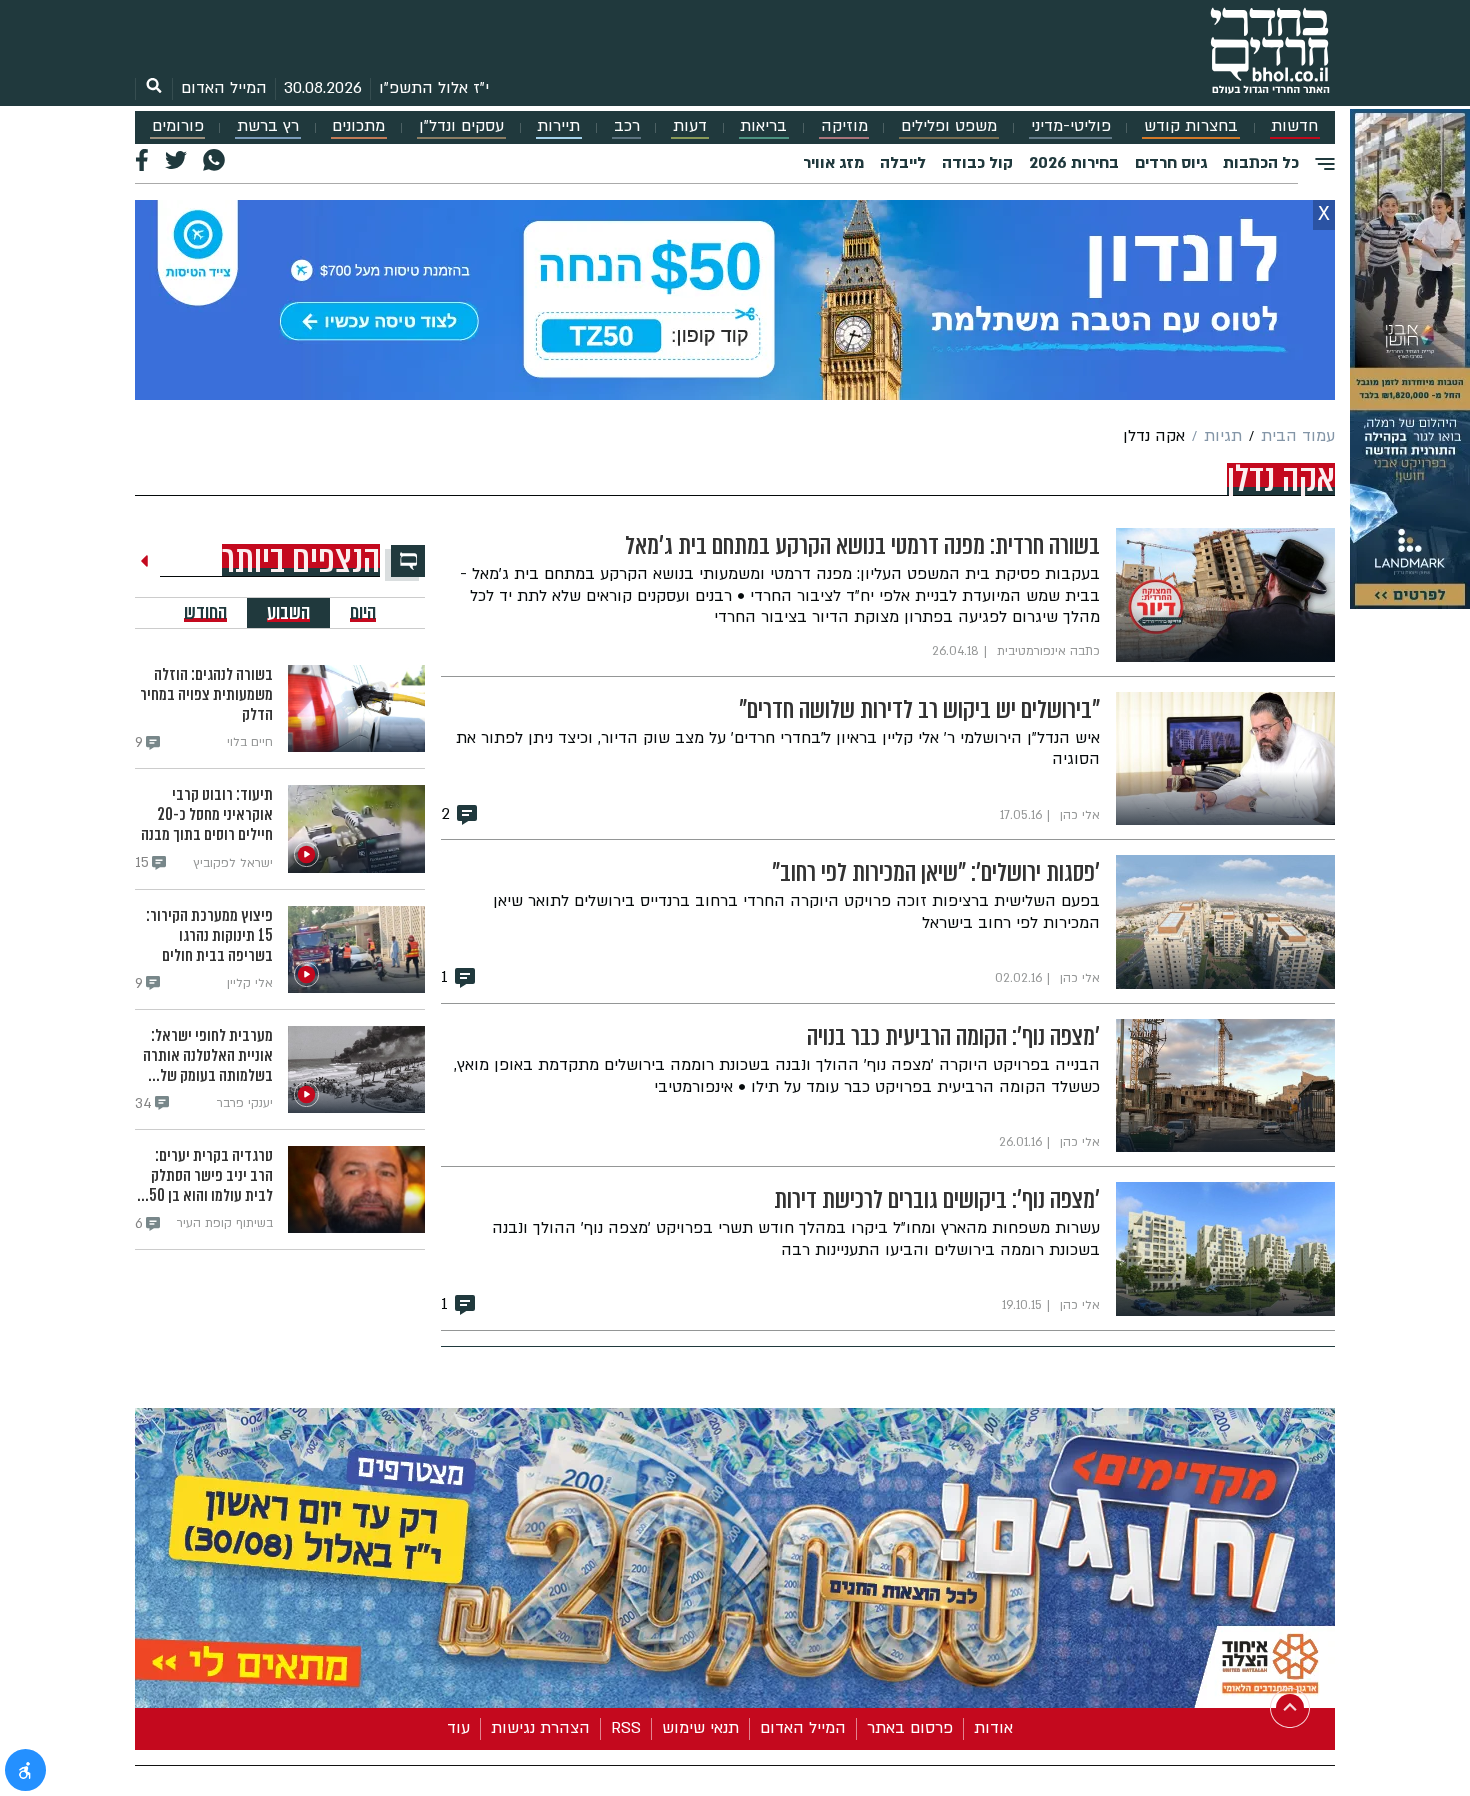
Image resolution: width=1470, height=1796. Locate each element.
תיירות (558, 126)
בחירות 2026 (1074, 163)
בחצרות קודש (1191, 126)
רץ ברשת (268, 126)
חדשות (1294, 126)
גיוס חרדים (1171, 163)
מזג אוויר (833, 163)
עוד (458, 1728)
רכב (627, 126)
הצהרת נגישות (540, 1728)
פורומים (178, 126)
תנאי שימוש (700, 1728)
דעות (690, 126)
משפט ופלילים (949, 126)
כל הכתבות (1261, 163)
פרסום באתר (910, 1728)
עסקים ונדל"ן (461, 126)
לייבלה (903, 163)
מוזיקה (844, 126)
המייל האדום (224, 88)
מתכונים (358, 126)
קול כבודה (977, 163)
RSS (626, 1728)
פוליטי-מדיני (1071, 126)
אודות (993, 1728)
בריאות (763, 126)
